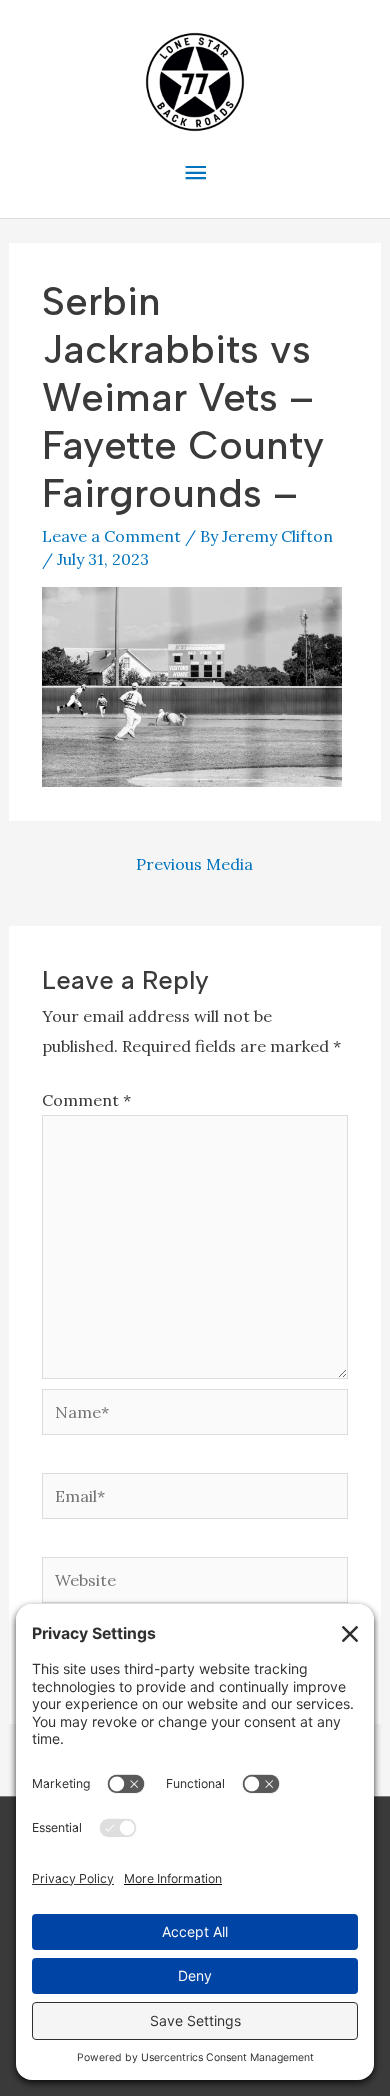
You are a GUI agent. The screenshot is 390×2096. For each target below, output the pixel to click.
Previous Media (194, 864)
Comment (86, 1100)
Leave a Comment (111, 536)
